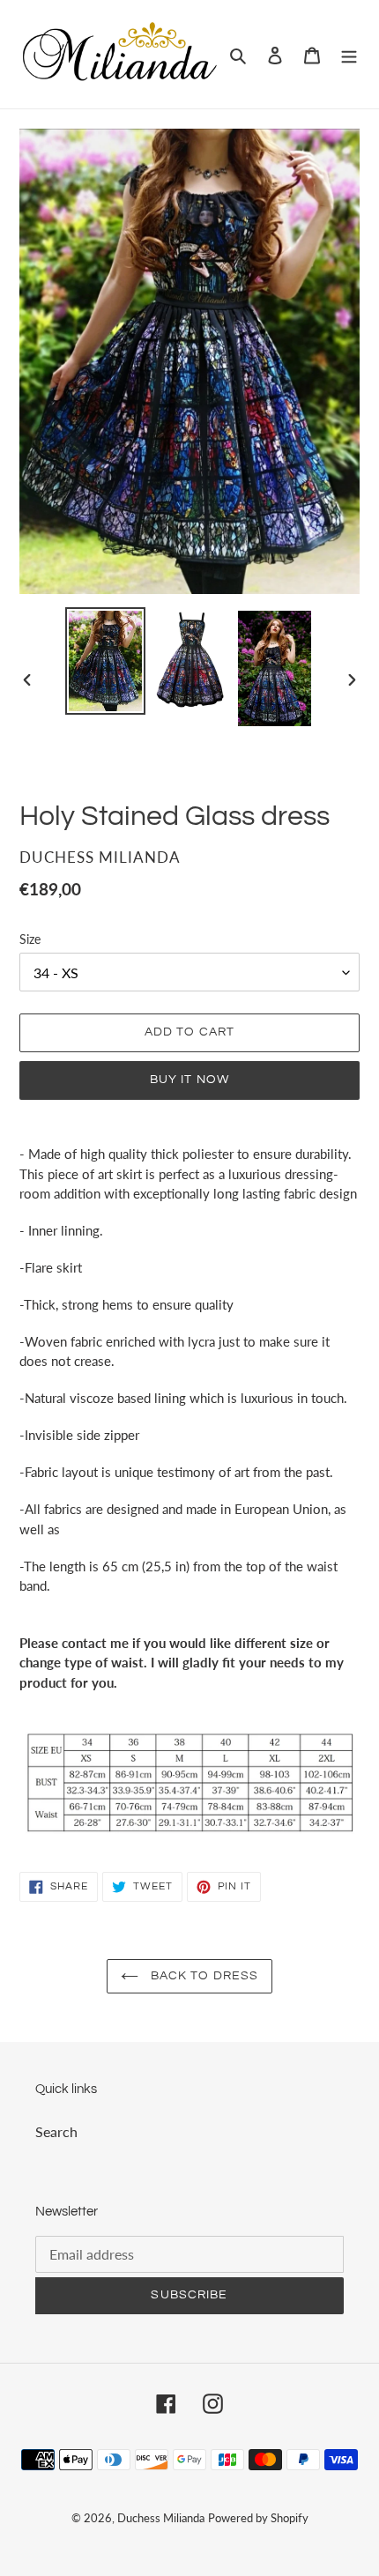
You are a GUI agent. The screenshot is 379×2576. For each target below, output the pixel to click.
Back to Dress (203, 1976)
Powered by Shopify (258, 2518)
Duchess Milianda (161, 2518)
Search (56, 2131)
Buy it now (189, 1080)
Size (30, 939)
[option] (106, 661)
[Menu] (349, 54)
